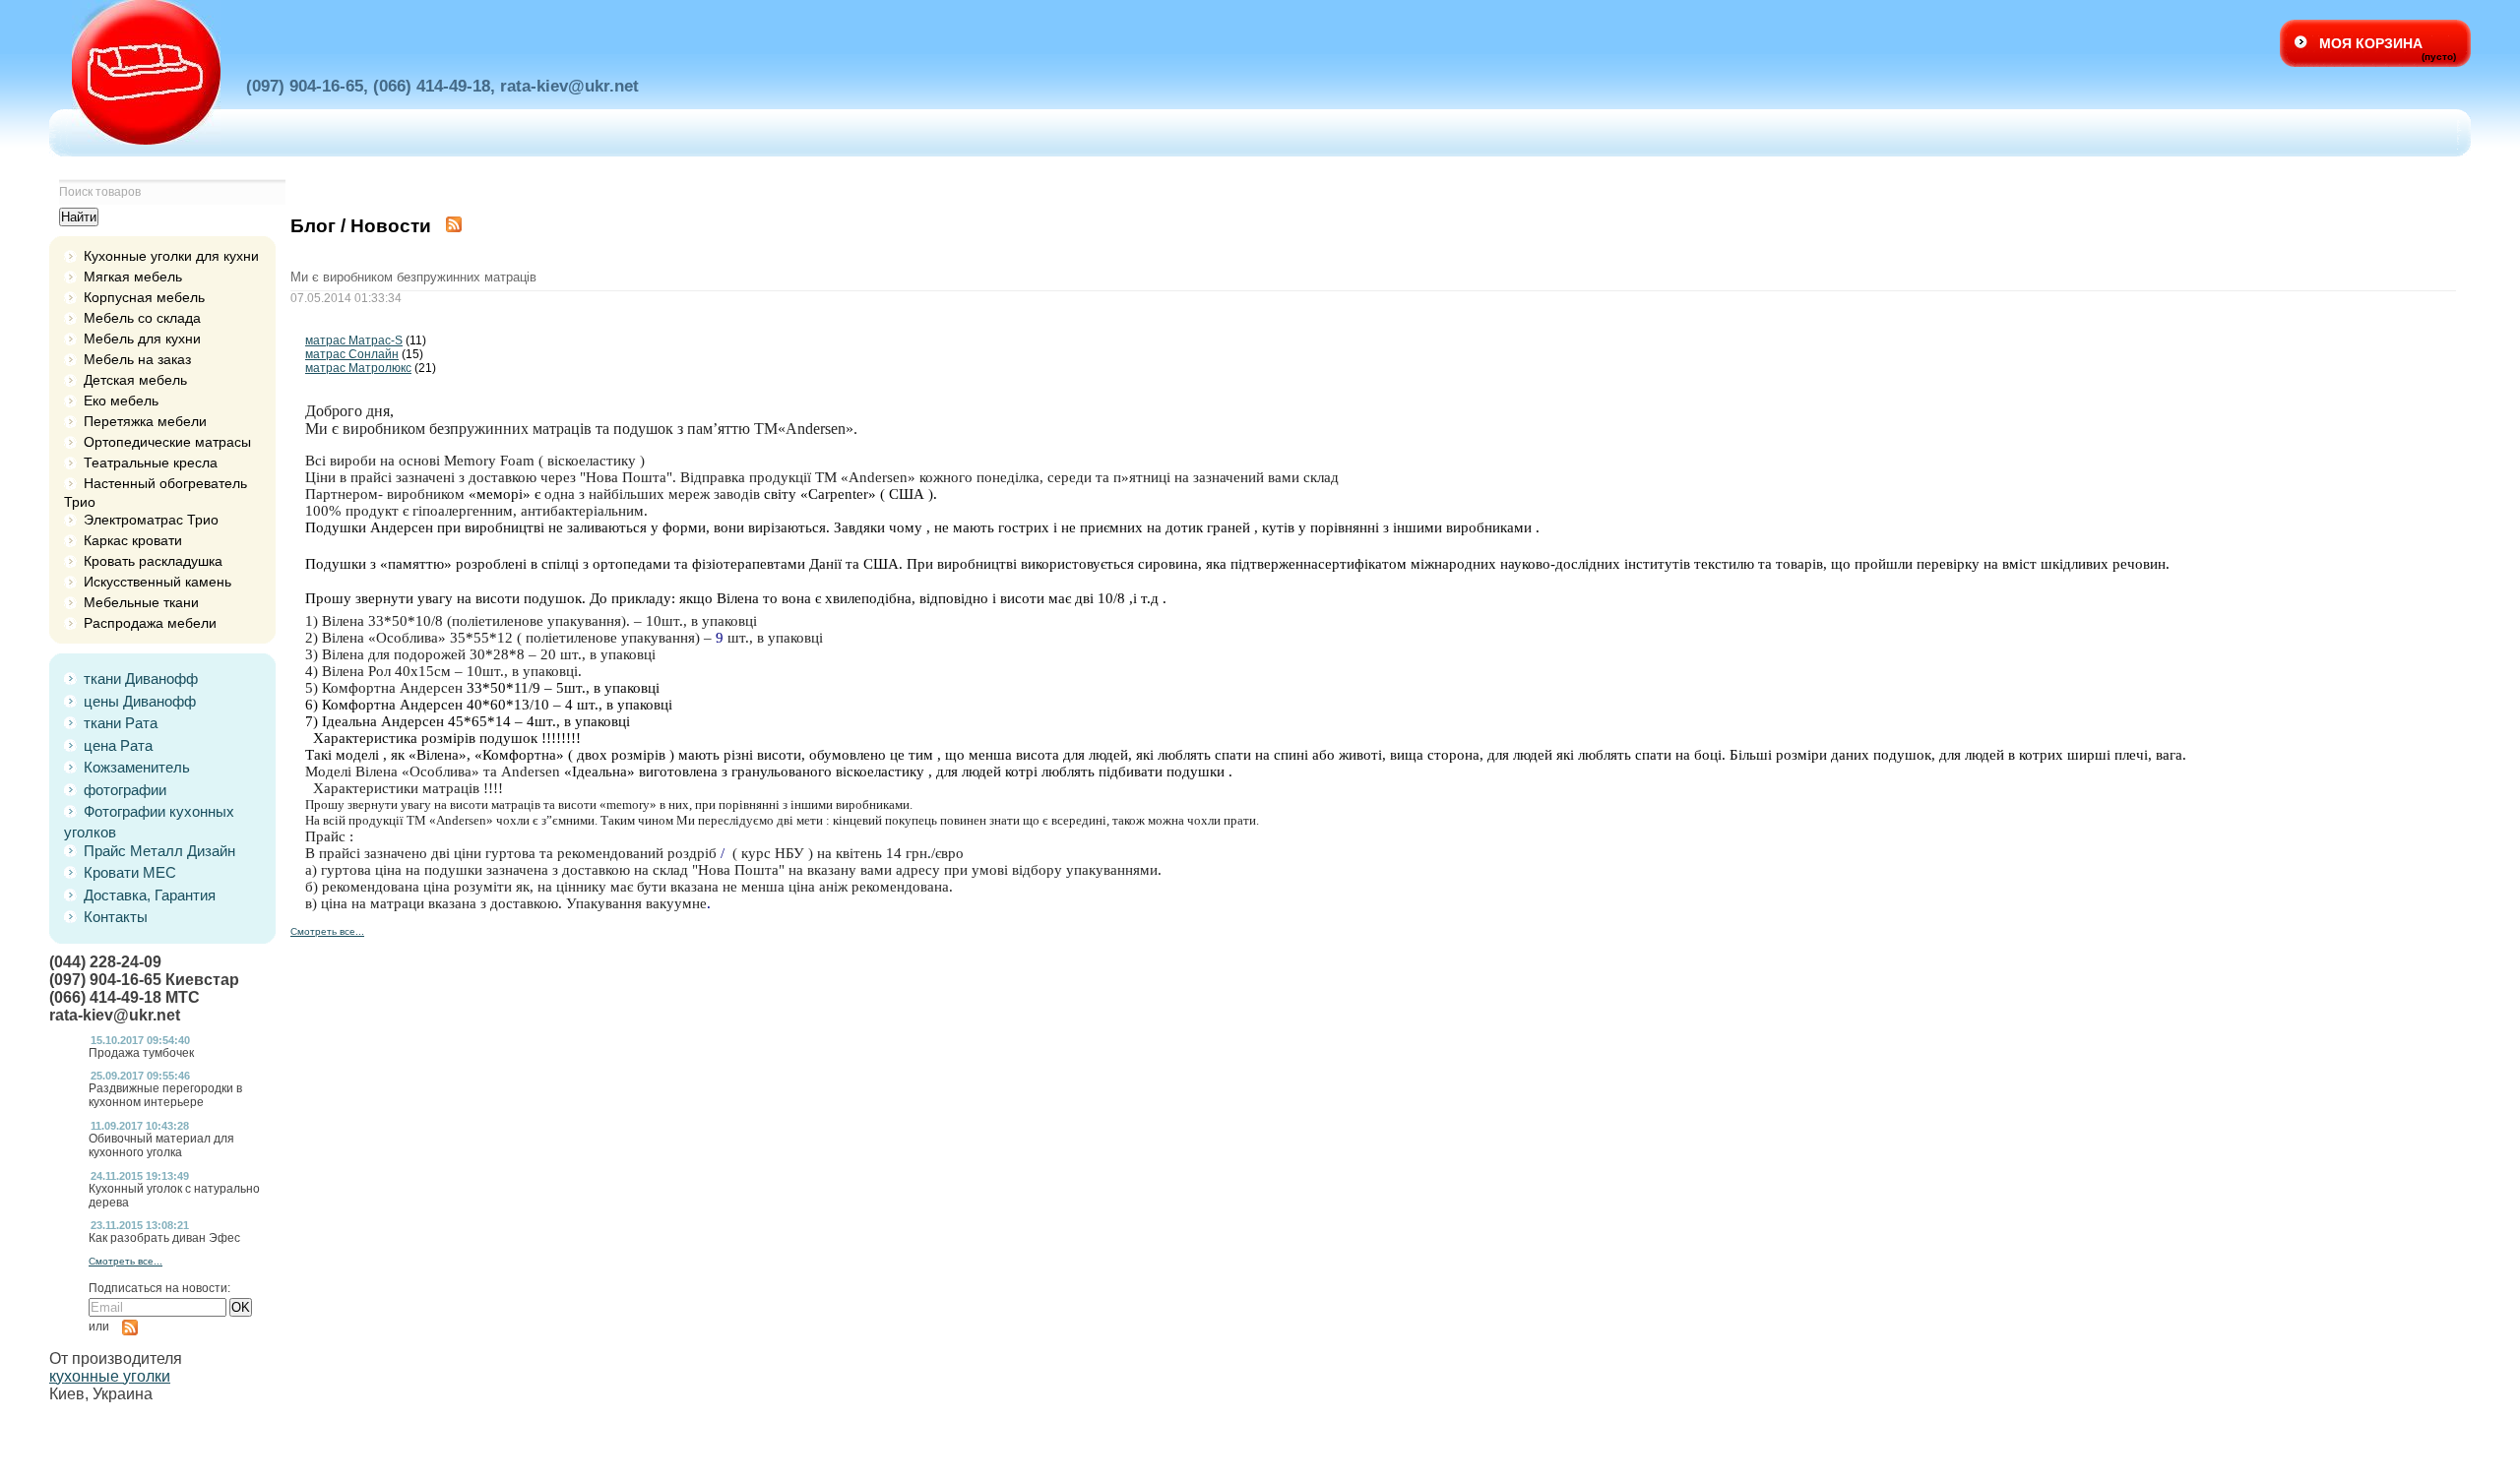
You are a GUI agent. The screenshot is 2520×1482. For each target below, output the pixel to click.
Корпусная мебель (144, 297)
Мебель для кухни (142, 339)
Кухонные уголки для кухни (171, 256)
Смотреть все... (126, 1261)
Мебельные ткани (141, 602)
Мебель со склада (142, 318)
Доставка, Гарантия (150, 895)
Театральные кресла (151, 463)
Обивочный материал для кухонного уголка (161, 1145)
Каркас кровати (133, 540)
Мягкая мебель (133, 277)
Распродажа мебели (150, 623)
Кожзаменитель (137, 767)
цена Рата (118, 745)
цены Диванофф (140, 701)
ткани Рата (121, 723)
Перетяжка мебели (145, 421)
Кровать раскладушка (153, 561)
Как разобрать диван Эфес (164, 1238)
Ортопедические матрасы (167, 442)
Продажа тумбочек (141, 1053)
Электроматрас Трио (151, 520)
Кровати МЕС (130, 872)
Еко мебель (121, 401)
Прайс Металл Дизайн (159, 851)
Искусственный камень (157, 582)
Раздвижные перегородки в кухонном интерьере (165, 1095)
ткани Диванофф (141, 679)
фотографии (125, 790)
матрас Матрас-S (354, 340)
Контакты (116, 917)
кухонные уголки (110, 1376)
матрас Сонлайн (352, 354)
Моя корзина (2371, 43)
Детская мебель (135, 380)
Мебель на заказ (137, 359)
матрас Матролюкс (358, 368)
